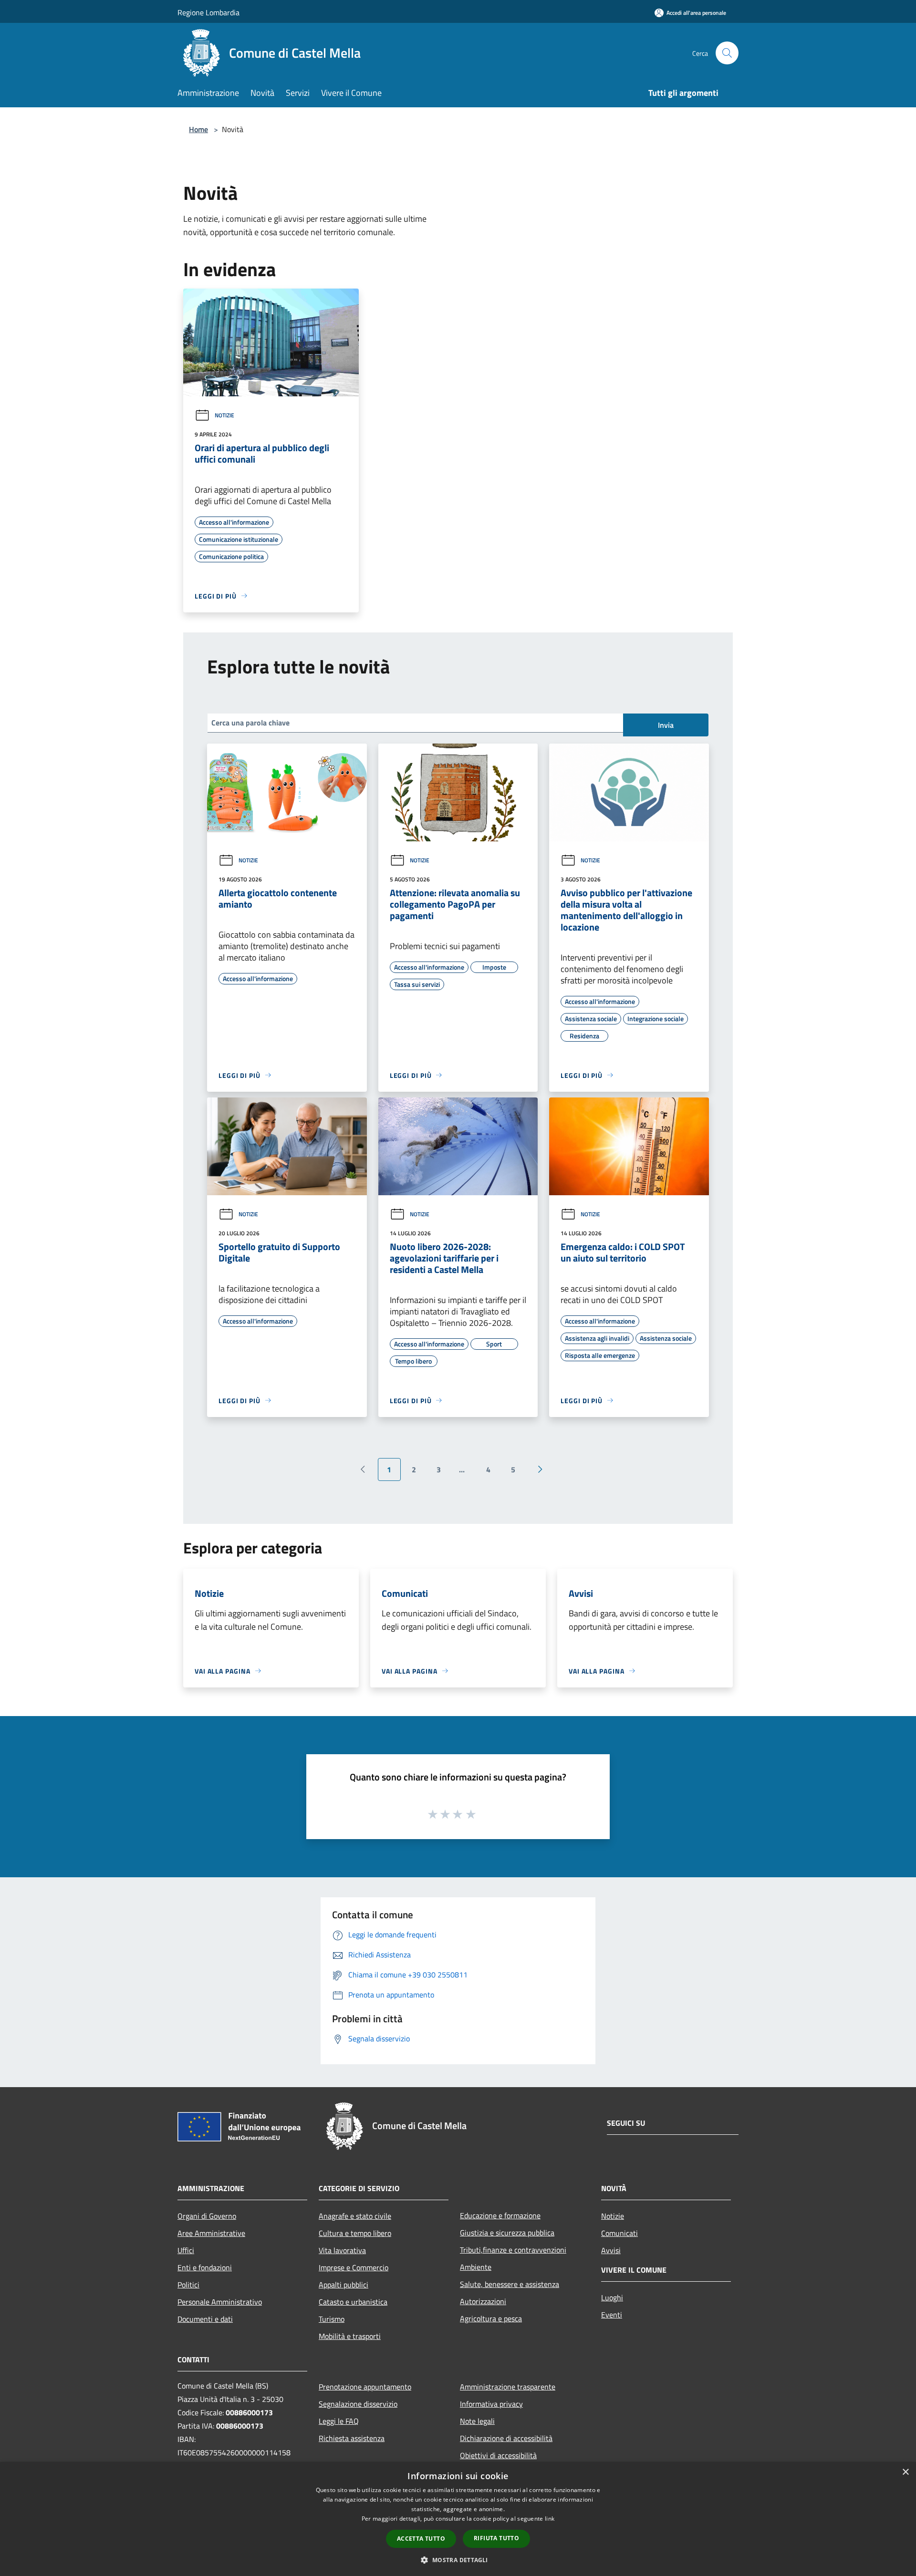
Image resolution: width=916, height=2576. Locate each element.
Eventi (612, 2315)
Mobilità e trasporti (350, 2336)
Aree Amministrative (211, 2233)
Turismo (332, 2319)
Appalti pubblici (343, 2285)
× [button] (905, 2472)
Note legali (477, 2421)
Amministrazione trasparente (508, 2387)
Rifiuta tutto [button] (496, 2538)
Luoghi (612, 2297)
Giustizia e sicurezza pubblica (507, 2233)
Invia (666, 725)
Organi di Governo (207, 2216)
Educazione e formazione (500, 2215)
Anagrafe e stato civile (355, 2216)
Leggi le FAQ (339, 2421)
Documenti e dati (205, 2319)
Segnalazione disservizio (358, 2404)
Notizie (224, 415)
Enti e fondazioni (205, 2267)
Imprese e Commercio (354, 2267)
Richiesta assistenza (352, 2438)
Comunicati (619, 2233)
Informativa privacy (491, 2404)
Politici (188, 2285)
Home (198, 129)
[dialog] (458, 2519)
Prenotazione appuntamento (365, 2387)
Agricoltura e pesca (491, 2318)
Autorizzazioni (483, 2301)
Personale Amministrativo (220, 2302)
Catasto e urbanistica (353, 2302)
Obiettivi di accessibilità (498, 2455)
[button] (458, 2560)
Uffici (186, 2250)
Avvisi (611, 2250)
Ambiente (476, 2267)
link (550, 2519)
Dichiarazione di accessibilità (506, 2438)
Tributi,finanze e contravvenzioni (513, 2250)
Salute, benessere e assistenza (510, 2284)
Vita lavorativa (342, 2250)
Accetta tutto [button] (421, 2539)
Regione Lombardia (208, 12)
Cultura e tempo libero (355, 2233)
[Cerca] (727, 53)
